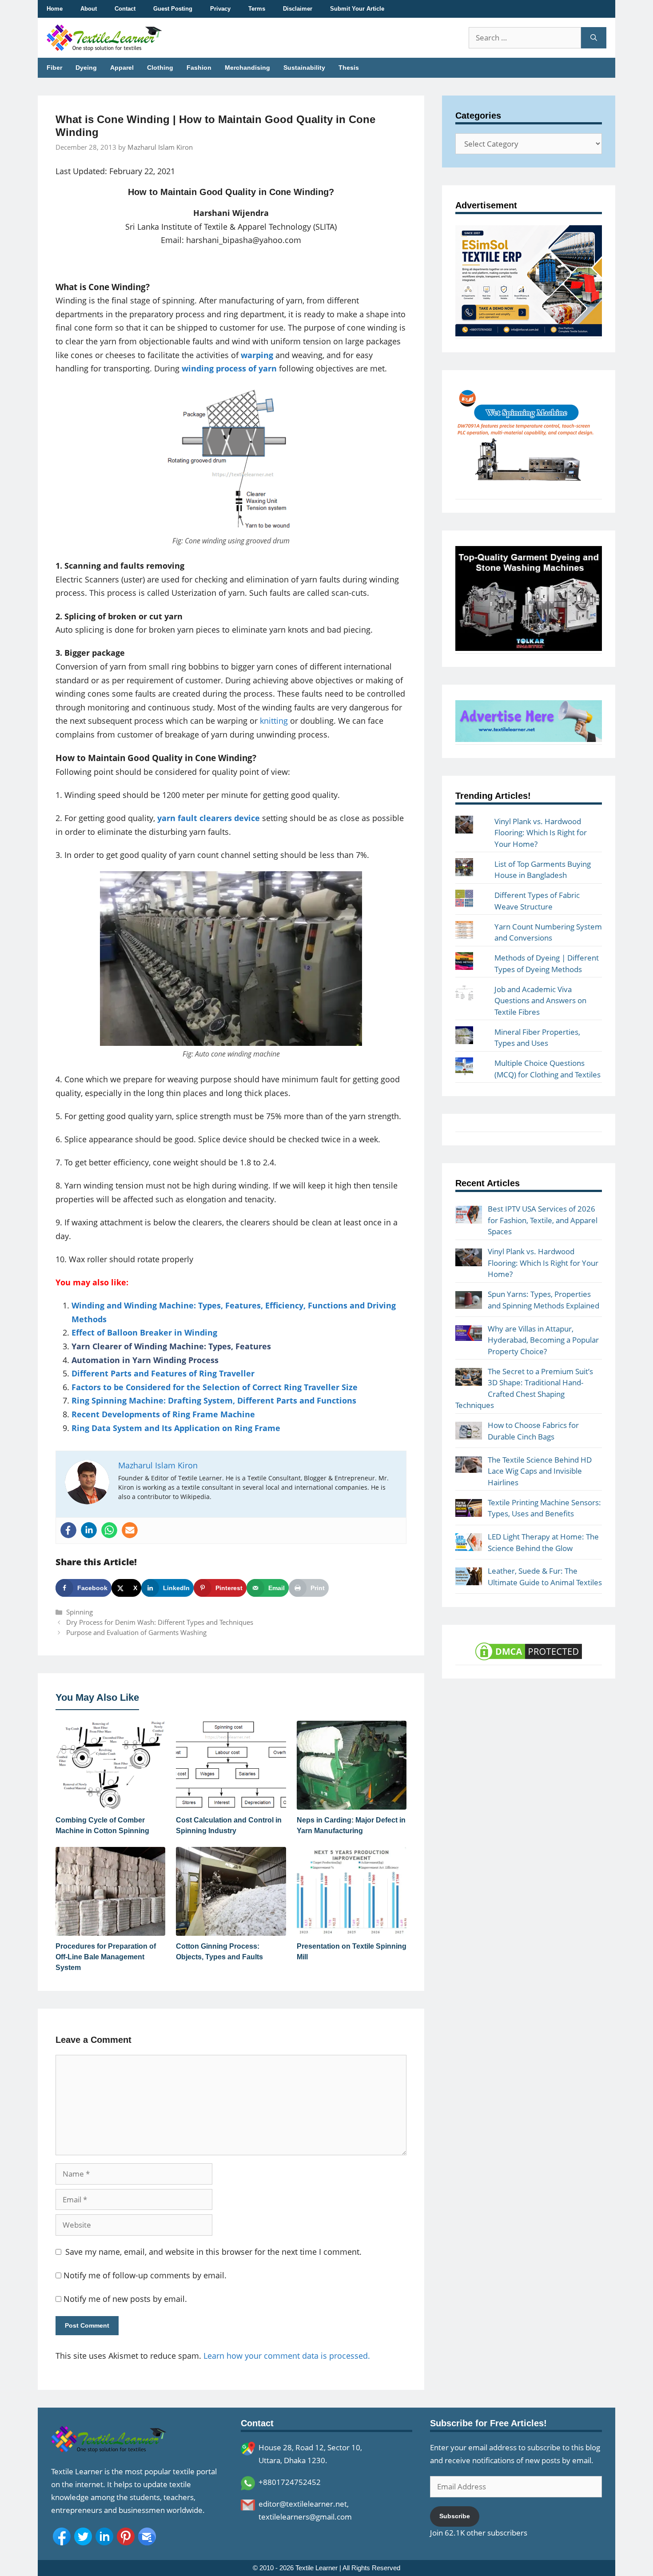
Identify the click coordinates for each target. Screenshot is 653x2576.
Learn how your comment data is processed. (287, 2356)
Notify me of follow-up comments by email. (145, 2275)
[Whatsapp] (109, 1530)
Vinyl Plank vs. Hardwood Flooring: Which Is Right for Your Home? (541, 833)
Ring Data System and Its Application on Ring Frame (176, 1428)
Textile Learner (317, 2568)
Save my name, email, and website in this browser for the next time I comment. (213, 2252)
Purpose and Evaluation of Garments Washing (136, 1632)
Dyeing (86, 68)
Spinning (80, 1612)
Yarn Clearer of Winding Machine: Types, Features (171, 1346)
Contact (125, 9)
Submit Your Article (357, 9)
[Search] (594, 38)
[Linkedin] (89, 1530)
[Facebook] (68, 1530)
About (89, 9)
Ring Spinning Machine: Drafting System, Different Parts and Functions (214, 1400)
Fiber (54, 68)
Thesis (349, 68)
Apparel (122, 68)
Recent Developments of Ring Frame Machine (163, 1414)
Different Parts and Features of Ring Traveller (163, 1373)
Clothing (160, 68)
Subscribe (455, 2516)
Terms (257, 9)
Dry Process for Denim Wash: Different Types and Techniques (160, 1622)
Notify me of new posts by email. (125, 2299)
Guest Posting (173, 9)
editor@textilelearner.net (303, 2504)
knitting (274, 721)
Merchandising (247, 68)
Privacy (220, 9)
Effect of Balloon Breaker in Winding (144, 1332)
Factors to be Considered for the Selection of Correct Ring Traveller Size (215, 1387)
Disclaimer (298, 9)
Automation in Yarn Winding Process (145, 1360)
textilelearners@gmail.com (305, 2517)
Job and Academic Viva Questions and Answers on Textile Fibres (540, 1001)
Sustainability (304, 68)
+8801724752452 (290, 2482)
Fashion (199, 68)
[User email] (130, 1530)
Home (55, 9)
